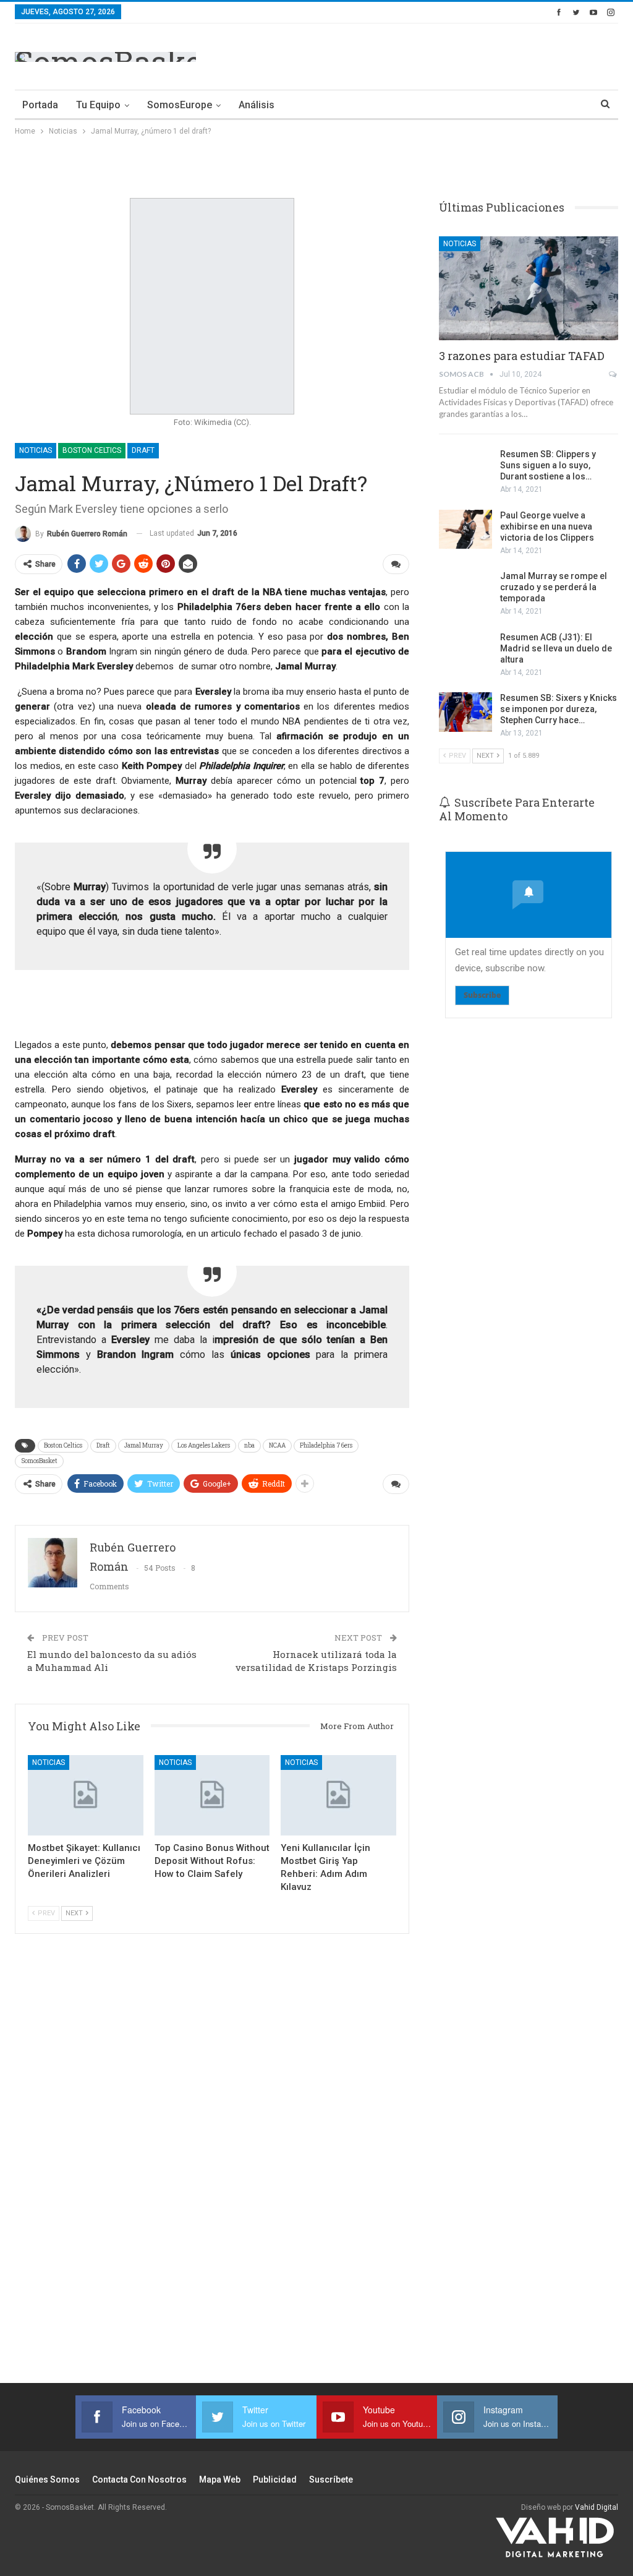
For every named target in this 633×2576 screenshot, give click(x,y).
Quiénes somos (47, 2479)
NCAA (277, 1445)
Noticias (36, 450)
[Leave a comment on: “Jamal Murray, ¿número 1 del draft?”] (396, 564)
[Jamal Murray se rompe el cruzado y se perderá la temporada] (465, 590)
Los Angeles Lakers (204, 1445)
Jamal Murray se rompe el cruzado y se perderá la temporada (554, 587)
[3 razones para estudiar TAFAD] (529, 288)
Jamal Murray (144, 1445)
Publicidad (275, 2479)
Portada (40, 105)
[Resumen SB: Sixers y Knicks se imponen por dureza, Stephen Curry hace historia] (465, 712)
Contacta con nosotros (139, 2479)
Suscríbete (331, 2479)
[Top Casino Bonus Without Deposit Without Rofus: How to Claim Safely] (212, 1796)
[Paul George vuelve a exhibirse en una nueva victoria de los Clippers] (465, 530)
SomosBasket (39, 1461)
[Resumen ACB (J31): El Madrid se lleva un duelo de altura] (465, 651)
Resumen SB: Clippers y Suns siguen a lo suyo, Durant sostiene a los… (548, 465)
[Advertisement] (474, 54)
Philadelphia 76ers (326, 1445)
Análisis (257, 105)
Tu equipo (98, 105)
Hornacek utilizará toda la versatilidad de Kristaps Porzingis (316, 1661)
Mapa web (220, 2479)
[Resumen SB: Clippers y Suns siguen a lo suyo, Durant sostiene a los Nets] (465, 468)
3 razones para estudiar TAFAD (522, 356)
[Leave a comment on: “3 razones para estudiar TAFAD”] (614, 374)
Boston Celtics (92, 450)
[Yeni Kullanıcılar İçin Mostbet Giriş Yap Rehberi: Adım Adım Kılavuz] (338, 1796)
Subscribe (482, 995)
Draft (143, 450)
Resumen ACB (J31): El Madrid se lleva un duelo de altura (556, 648)
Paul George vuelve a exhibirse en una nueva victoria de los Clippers (547, 526)
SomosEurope (180, 105)
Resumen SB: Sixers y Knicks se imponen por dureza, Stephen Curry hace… (559, 709)
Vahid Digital (597, 2507)
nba (249, 1445)
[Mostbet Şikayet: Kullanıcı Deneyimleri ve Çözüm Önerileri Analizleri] (86, 1796)
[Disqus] (212, 2165)
